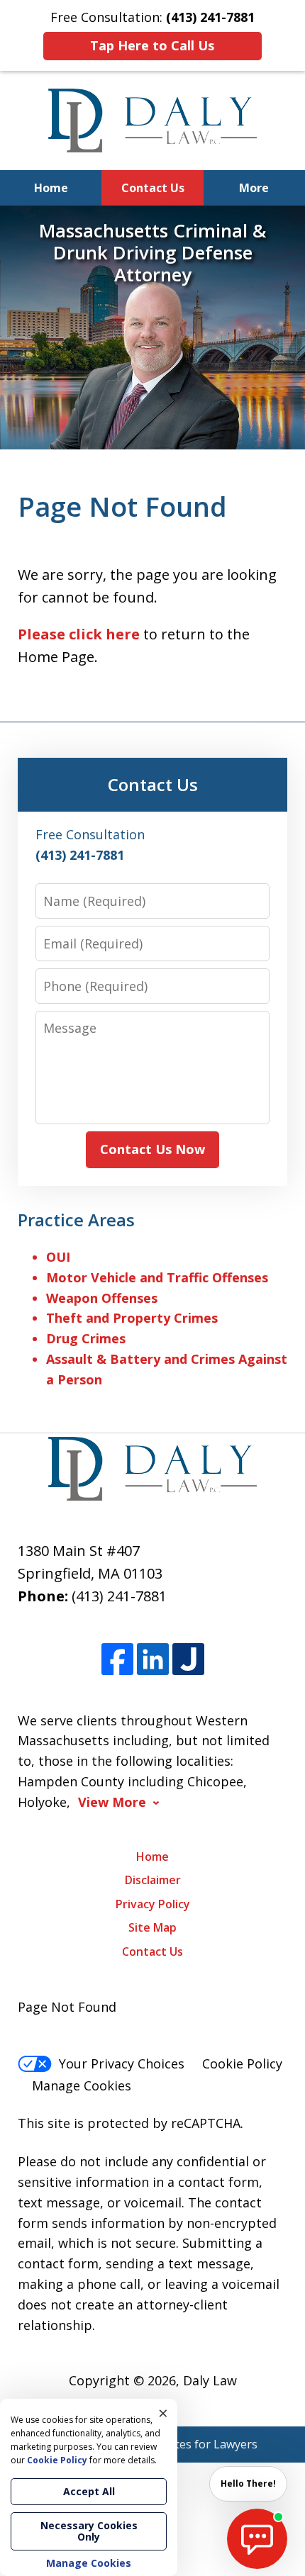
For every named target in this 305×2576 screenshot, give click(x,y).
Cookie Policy (242, 2063)
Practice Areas (76, 1220)
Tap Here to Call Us (152, 45)
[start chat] (257, 2539)
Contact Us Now (152, 1149)
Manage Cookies (82, 2085)
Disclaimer (153, 1880)
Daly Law (210, 2380)
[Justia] (188, 1659)
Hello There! (248, 2483)
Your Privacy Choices (122, 2063)
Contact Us (153, 188)
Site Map (152, 1927)
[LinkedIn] (153, 1659)
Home (51, 188)
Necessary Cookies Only (89, 2531)
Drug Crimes (86, 1338)
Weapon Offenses (102, 1298)
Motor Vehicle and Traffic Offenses (157, 1277)
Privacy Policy (153, 1904)
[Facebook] (117, 1659)
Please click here (79, 634)
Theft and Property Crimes (132, 1318)
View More (112, 1802)
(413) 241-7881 (119, 1596)
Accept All (89, 2491)
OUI (58, 1257)
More (254, 188)
